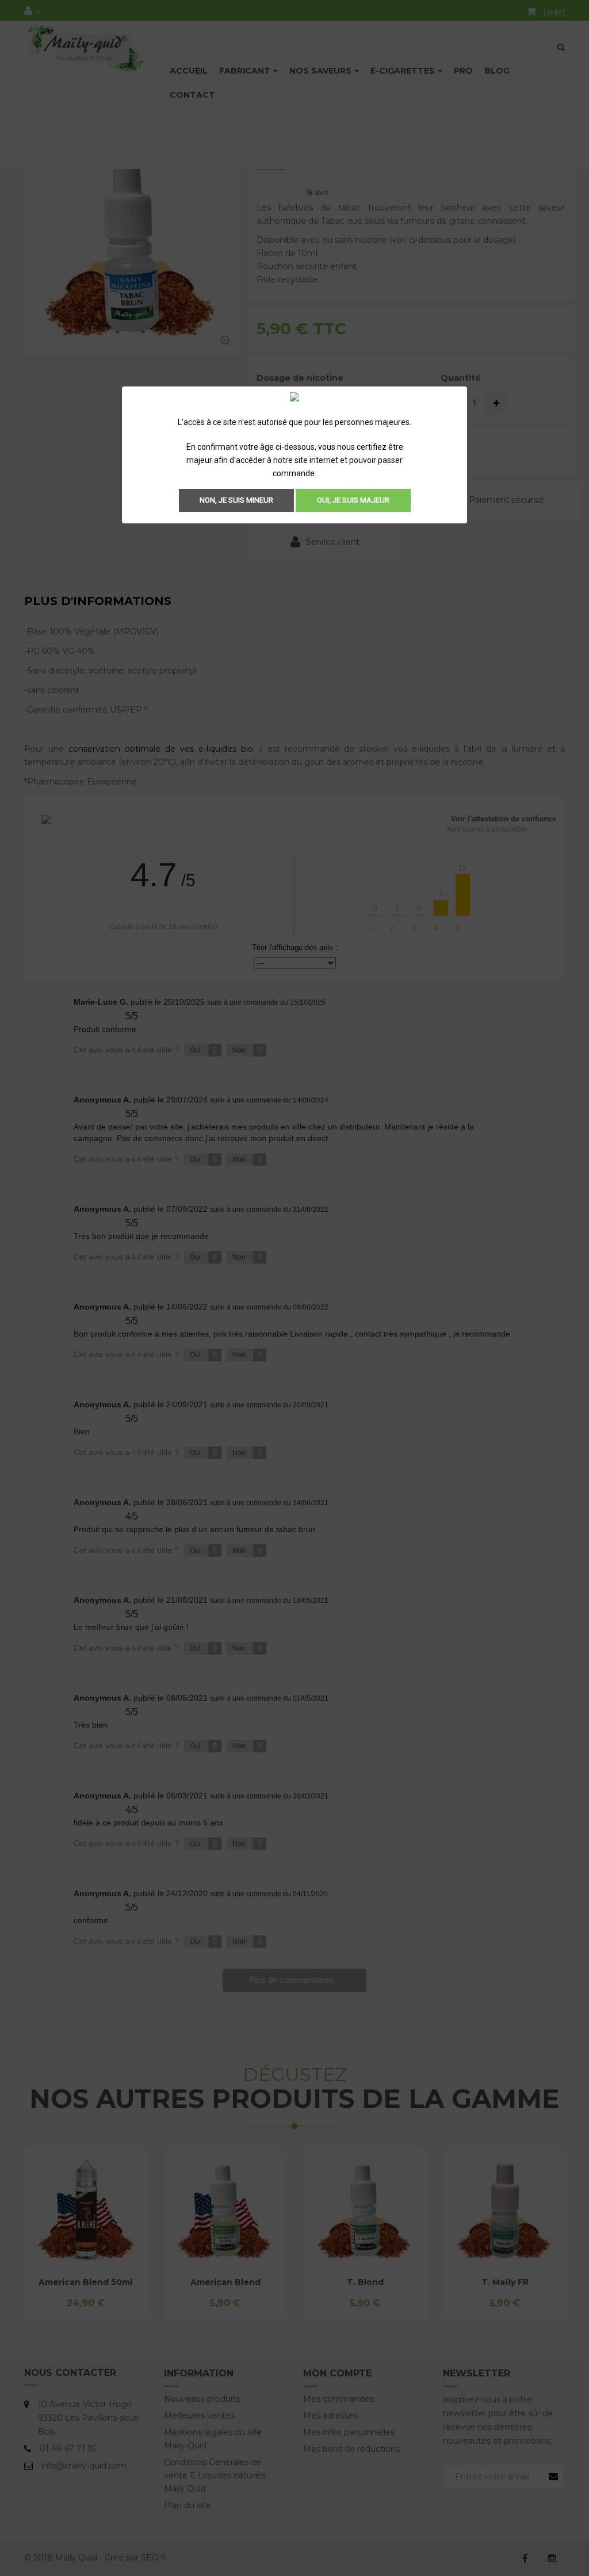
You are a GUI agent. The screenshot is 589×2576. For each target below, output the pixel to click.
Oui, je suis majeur (353, 500)
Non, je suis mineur (236, 500)
